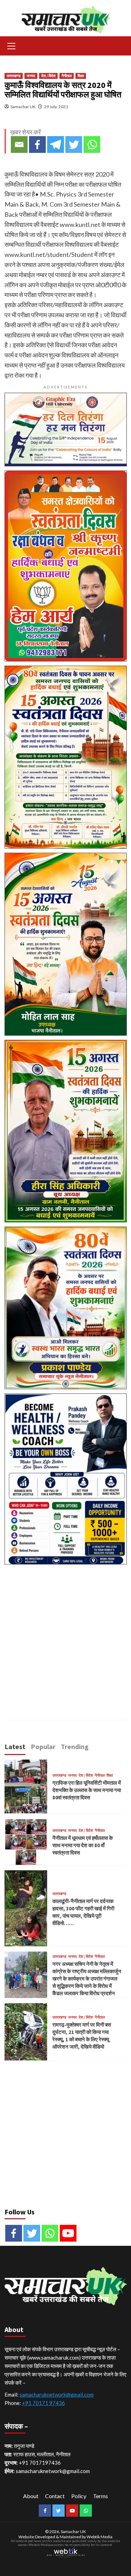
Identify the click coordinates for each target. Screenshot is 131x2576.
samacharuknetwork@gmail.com (57, 2394)
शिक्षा (81, 76)
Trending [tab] (75, 1746)
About (31, 2496)
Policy (79, 2496)
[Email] (19, 145)
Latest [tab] (15, 1746)
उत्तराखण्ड (14, 76)
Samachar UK (23, 107)
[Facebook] (37, 145)
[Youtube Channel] (68, 2233)
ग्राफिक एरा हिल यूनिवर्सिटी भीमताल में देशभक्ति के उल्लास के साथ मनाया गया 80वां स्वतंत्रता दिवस (87, 1790)
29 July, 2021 (56, 107)
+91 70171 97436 (43, 2403)
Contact (55, 2496)
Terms (100, 2496)
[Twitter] (74, 145)
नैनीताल (67, 76)
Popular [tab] (43, 1746)
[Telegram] (56, 145)
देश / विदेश (48, 76)
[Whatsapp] (92, 145)
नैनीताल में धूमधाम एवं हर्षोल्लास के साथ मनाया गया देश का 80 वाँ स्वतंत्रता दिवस (83, 1845)
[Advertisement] (65, 1634)
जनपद (31, 76)
